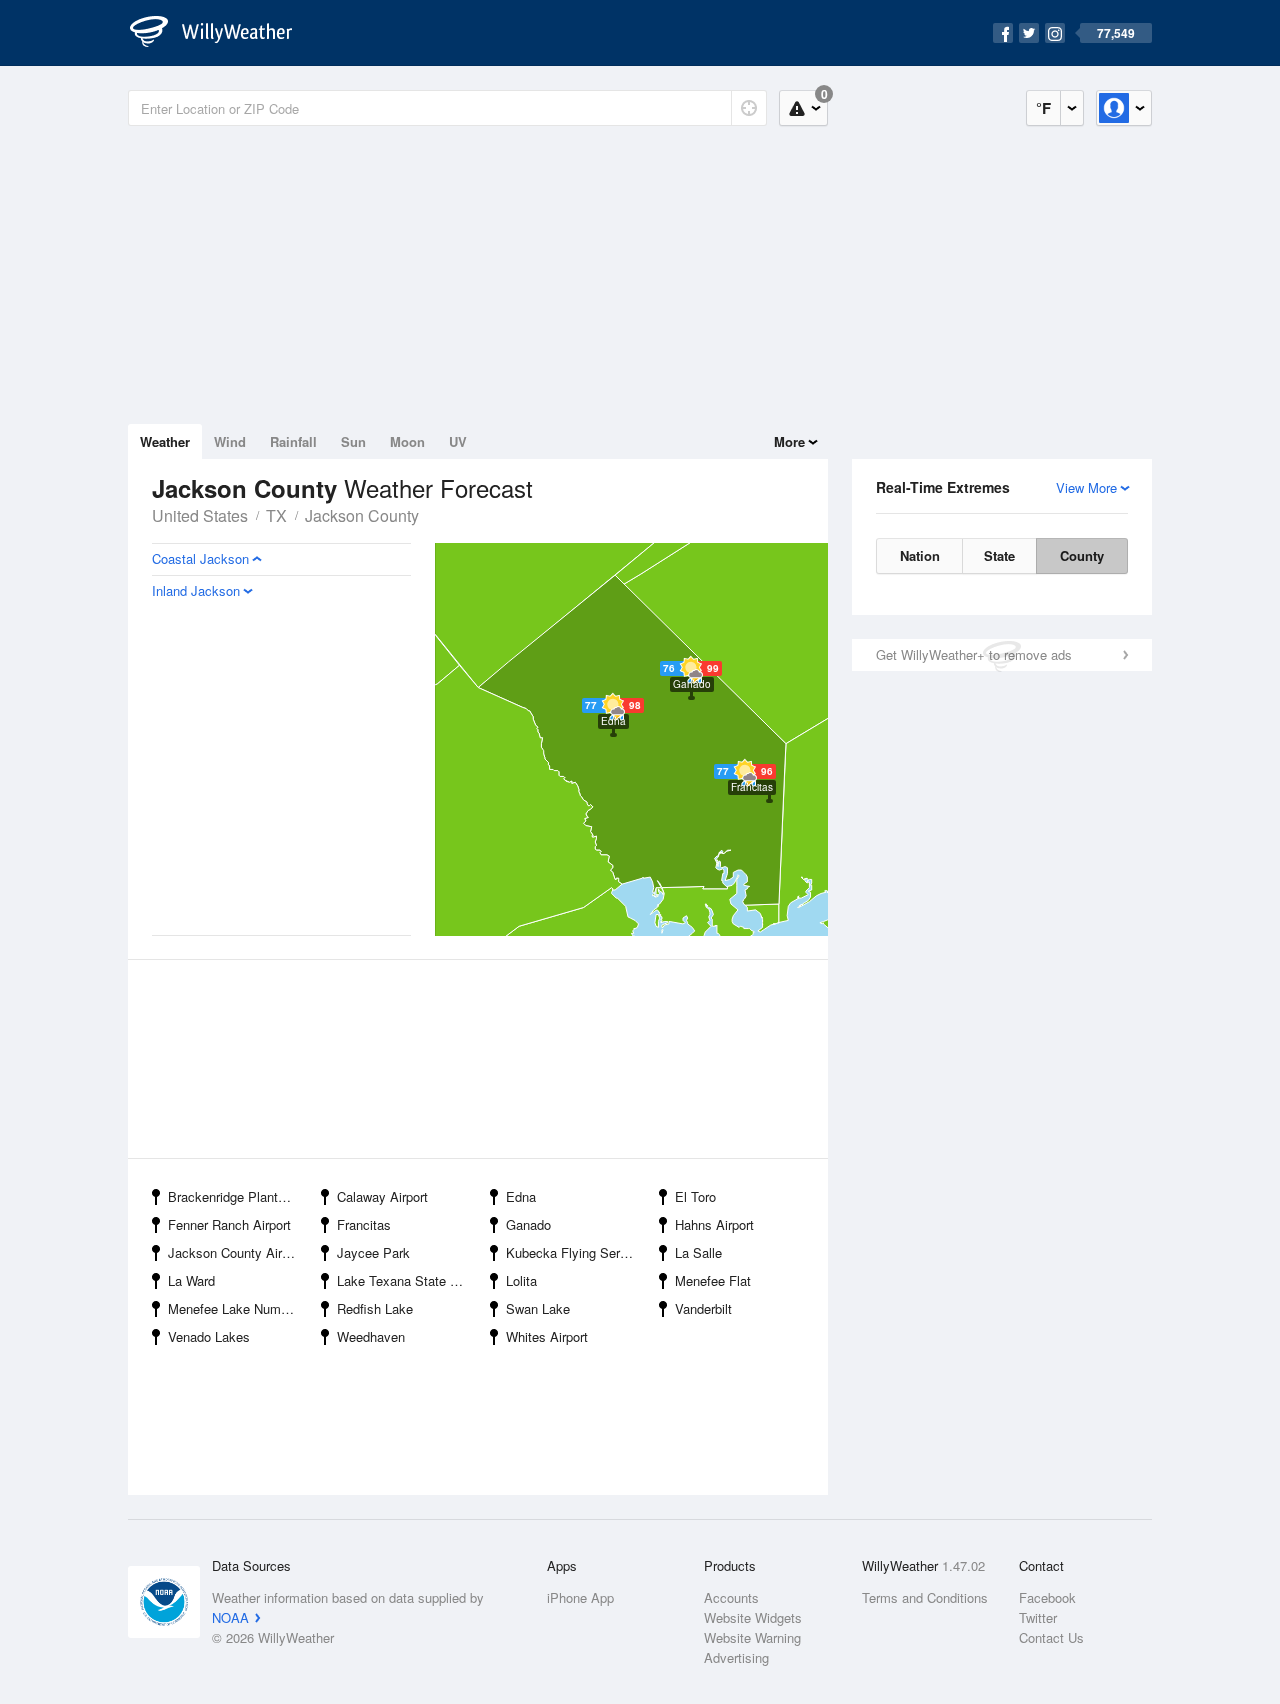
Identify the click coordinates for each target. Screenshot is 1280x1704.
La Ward (191, 1280)
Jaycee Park (373, 1252)
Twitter (1038, 1617)
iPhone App (580, 1597)
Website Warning (752, 1637)
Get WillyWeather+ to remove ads (974, 654)
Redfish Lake (375, 1308)
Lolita (521, 1280)
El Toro (695, 1196)
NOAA (230, 1617)
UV (458, 441)
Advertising (736, 1657)
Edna (521, 1196)
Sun (353, 441)
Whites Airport (547, 1336)
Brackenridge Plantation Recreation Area (238, 1196)
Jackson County (362, 515)
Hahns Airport (714, 1224)
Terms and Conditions (925, 1597)
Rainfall (293, 441)
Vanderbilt (703, 1308)
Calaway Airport (382, 1196)
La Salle (698, 1252)
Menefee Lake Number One (238, 1308)
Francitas (364, 1224)
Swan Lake (538, 1308)
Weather (165, 441)
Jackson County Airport (236, 1252)
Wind (230, 441)
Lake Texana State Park (407, 1280)
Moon (407, 441)
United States (200, 515)
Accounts (731, 1597)
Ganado (528, 1224)
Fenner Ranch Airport (229, 1224)
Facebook (1047, 1597)
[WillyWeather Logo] (222, 33)
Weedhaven (371, 1336)
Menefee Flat (713, 1280)
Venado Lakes (209, 1336)
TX (276, 515)
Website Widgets (753, 1617)
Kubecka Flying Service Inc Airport (576, 1252)
